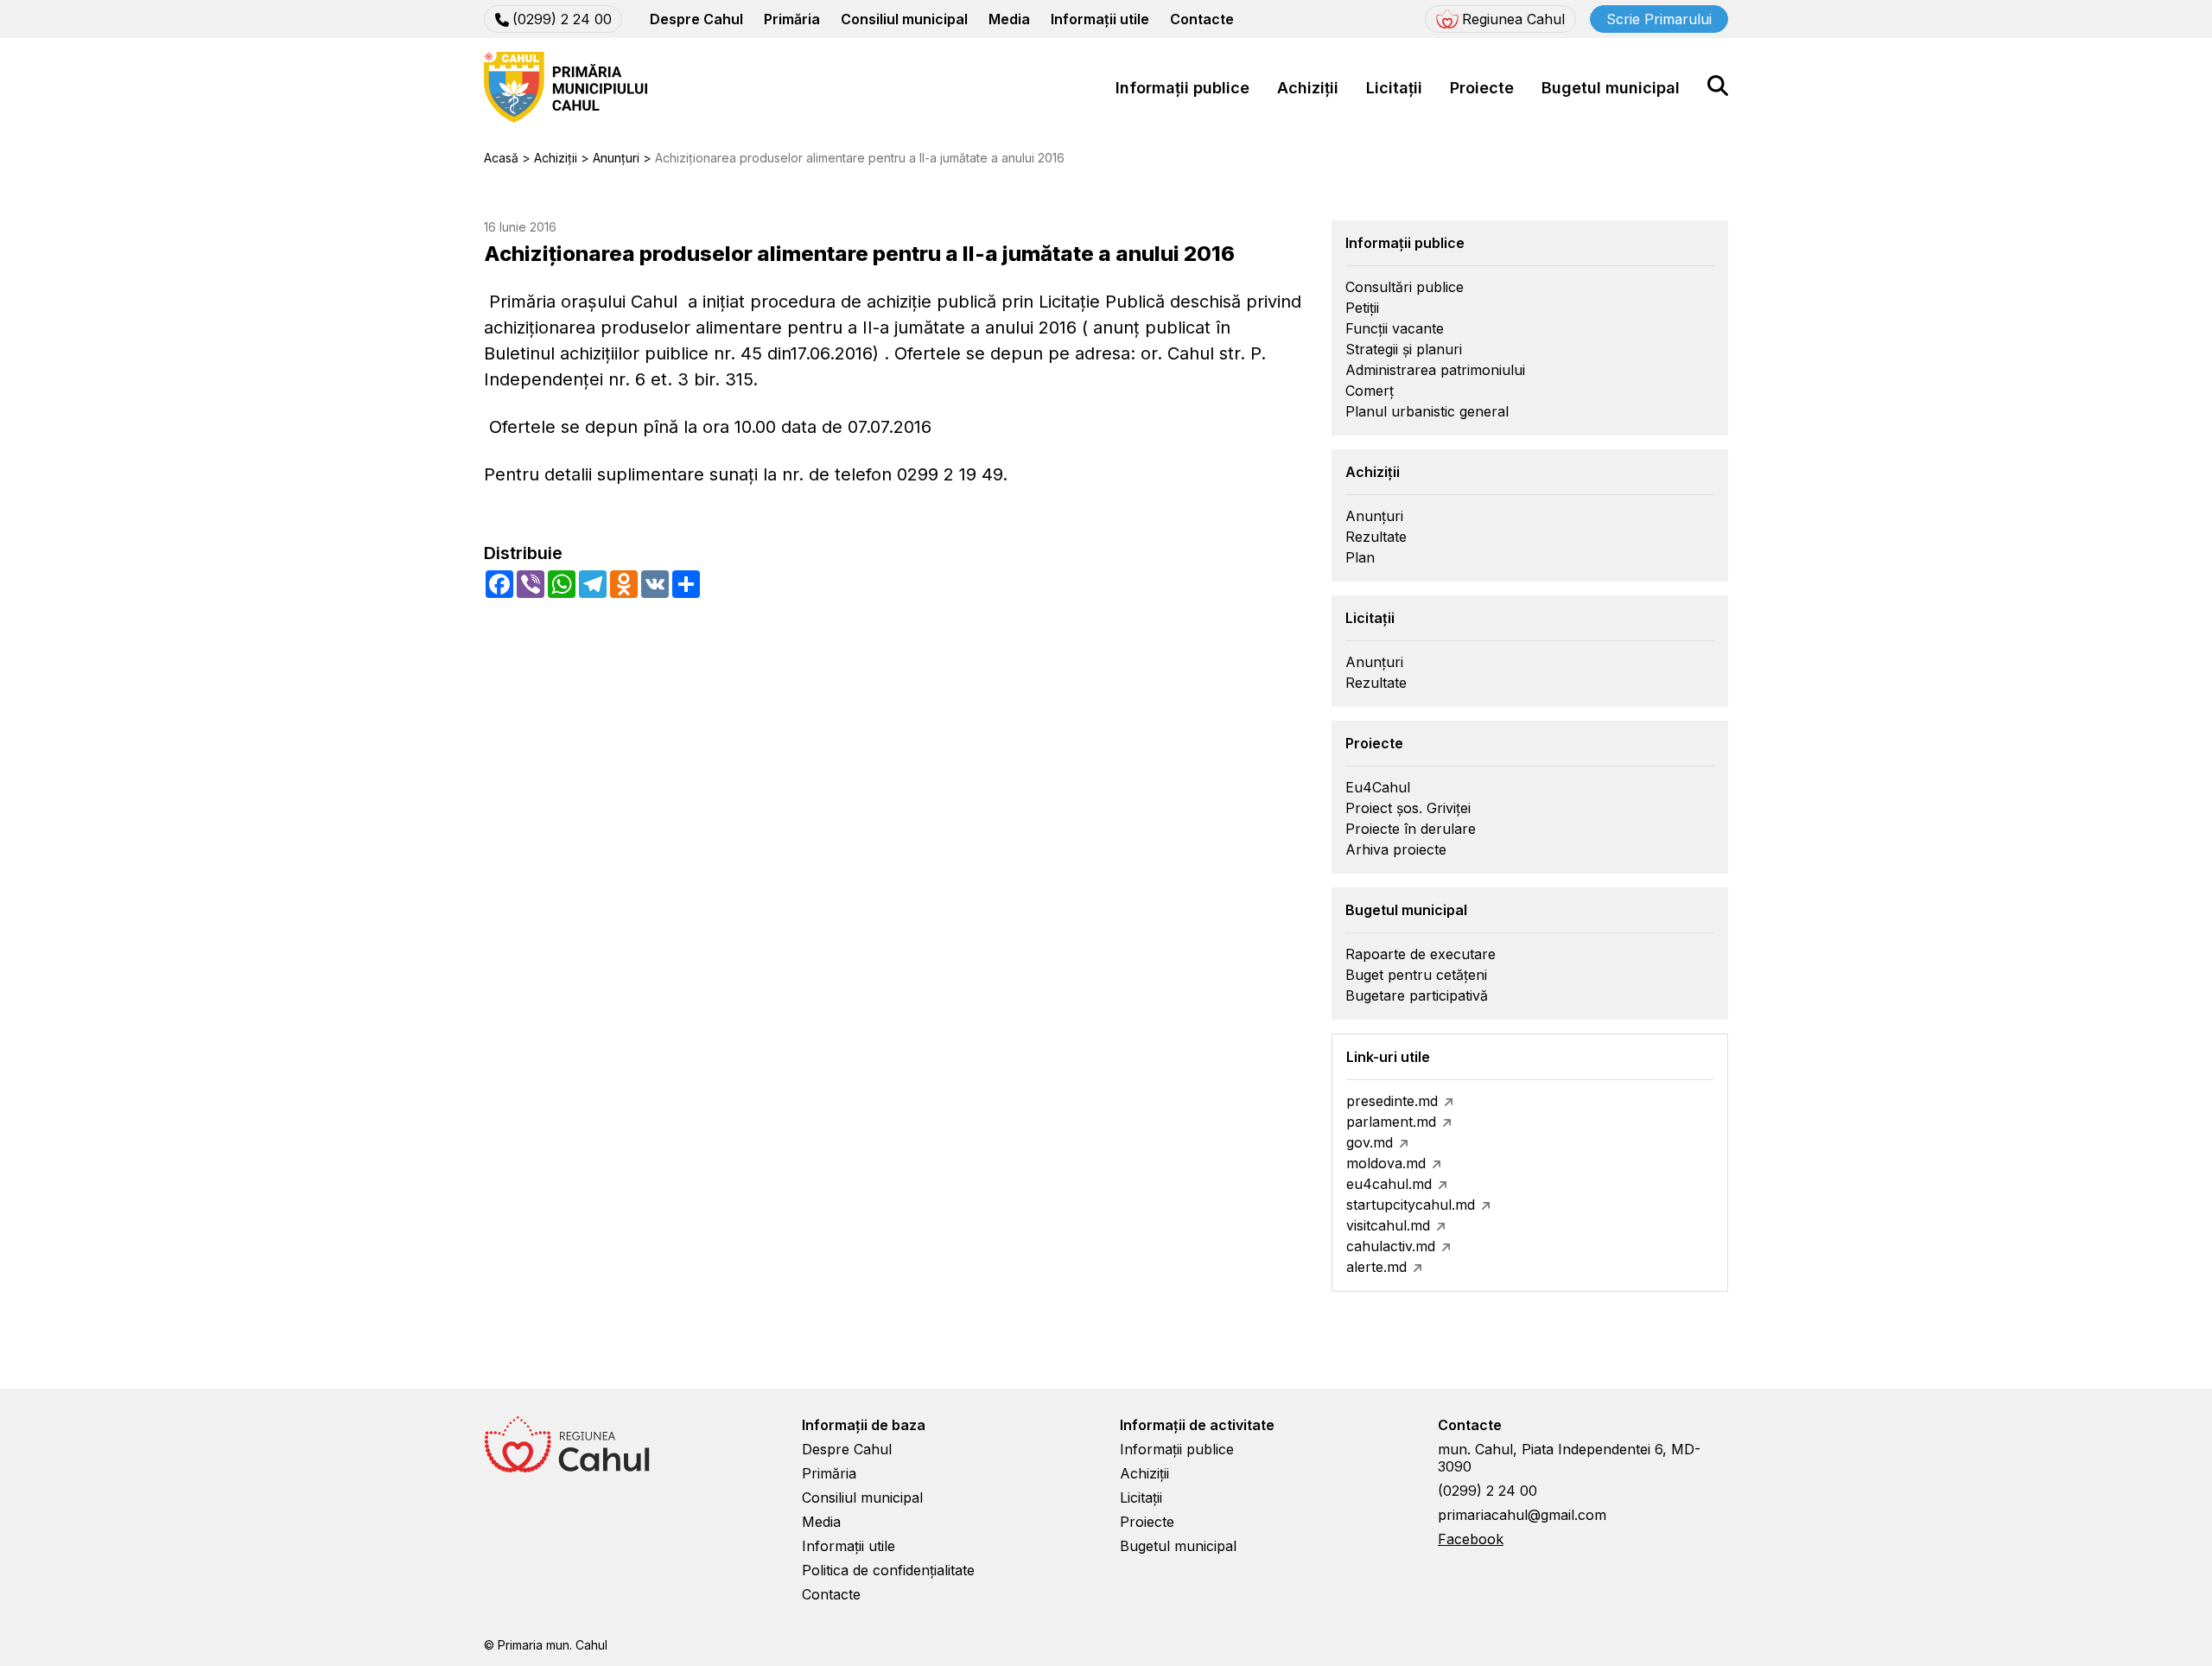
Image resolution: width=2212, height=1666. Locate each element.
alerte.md (1376, 1267)
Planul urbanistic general (1427, 411)
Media (1009, 19)
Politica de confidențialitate (888, 1570)
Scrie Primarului (1659, 19)
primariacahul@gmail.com (1522, 1515)
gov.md (1370, 1142)
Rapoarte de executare (1421, 954)
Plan (1360, 557)
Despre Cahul (696, 19)
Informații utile (1100, 19)
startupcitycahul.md (1411, 1205)
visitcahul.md (1388, 1225)
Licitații (1394, 88)
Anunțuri (1374, 516)
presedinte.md (1392, 1101)
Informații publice (1182, 88)
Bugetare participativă (1417, 995)
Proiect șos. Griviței (1408, 808)
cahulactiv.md (1391, 1246)
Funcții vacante (1395, 328)
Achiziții (1308, 88)
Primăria (792, 19)
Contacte (1202, 19)
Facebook (1471, 1539)
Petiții (1362, 308)
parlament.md (1391, 1122)
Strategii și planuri (1404, 349)
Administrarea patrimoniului (1435, 370)
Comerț (1370, 391)
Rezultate (1376, 537)
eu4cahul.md (1389, 1184)
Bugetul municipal (1611, 88)
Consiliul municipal (904, 19)
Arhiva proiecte (1396, 849)
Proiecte (1482, 88)
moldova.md (1386, 1163)
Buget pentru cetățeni (1416, 975)
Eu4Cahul (1378, 787)
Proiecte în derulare (1411, 829)
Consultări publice (1405, 287)
